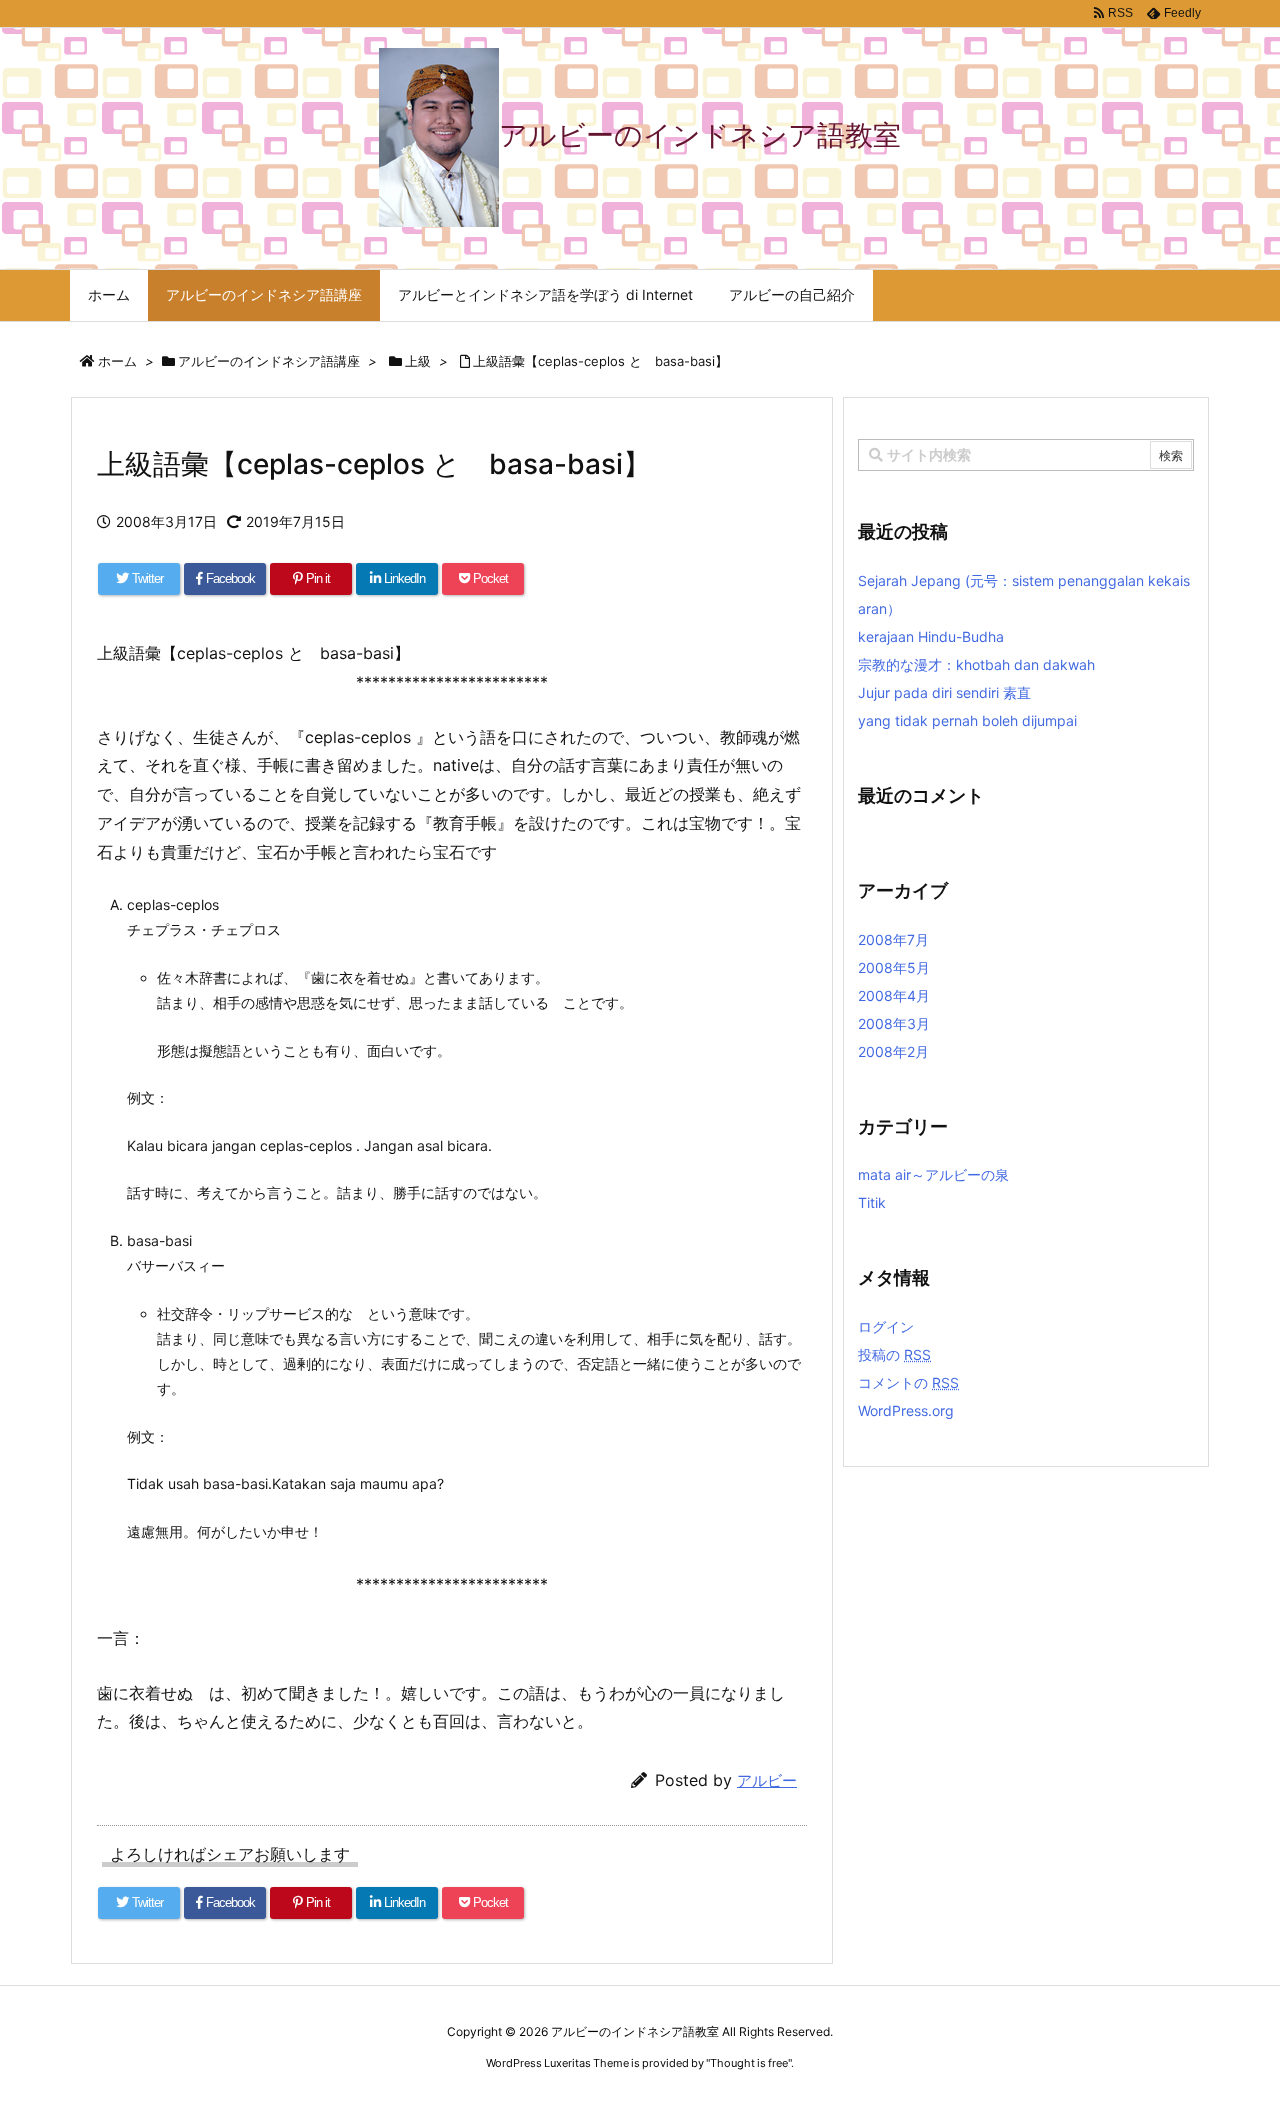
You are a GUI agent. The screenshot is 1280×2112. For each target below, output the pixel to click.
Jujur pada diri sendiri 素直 (944, 692)
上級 (418, 361)
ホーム (117, 361)
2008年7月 (893, 939)
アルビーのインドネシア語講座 (269, 361)
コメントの (908, 1382)
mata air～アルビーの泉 (933, 1174)
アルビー (767, 1780)
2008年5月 (894, 967)
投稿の (894, 1354)
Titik (872, 1202)
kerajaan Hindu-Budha (931, 636)
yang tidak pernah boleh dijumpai (967, 720)
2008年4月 (894, 995)
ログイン (886, 1326)
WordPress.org (906, 1410)
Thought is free (749, 2063)
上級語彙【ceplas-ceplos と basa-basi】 (600, 361)
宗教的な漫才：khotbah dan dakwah (976, 664)
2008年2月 (893, 1051)
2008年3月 (894, 1023)
